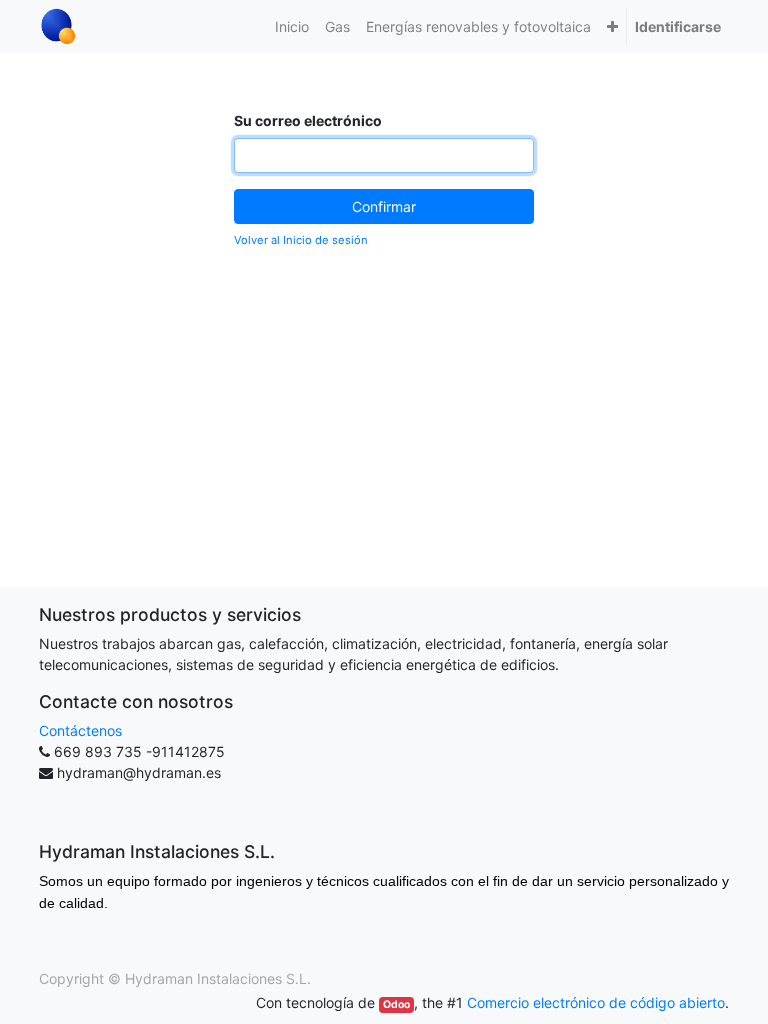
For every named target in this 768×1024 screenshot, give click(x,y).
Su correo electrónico (308, 120)
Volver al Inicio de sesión (301, 240)
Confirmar (384, 206)
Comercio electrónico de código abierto (596, 1002)
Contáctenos (80, 730)
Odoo (396, 1004)
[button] (612, 26)
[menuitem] (292, 26)
